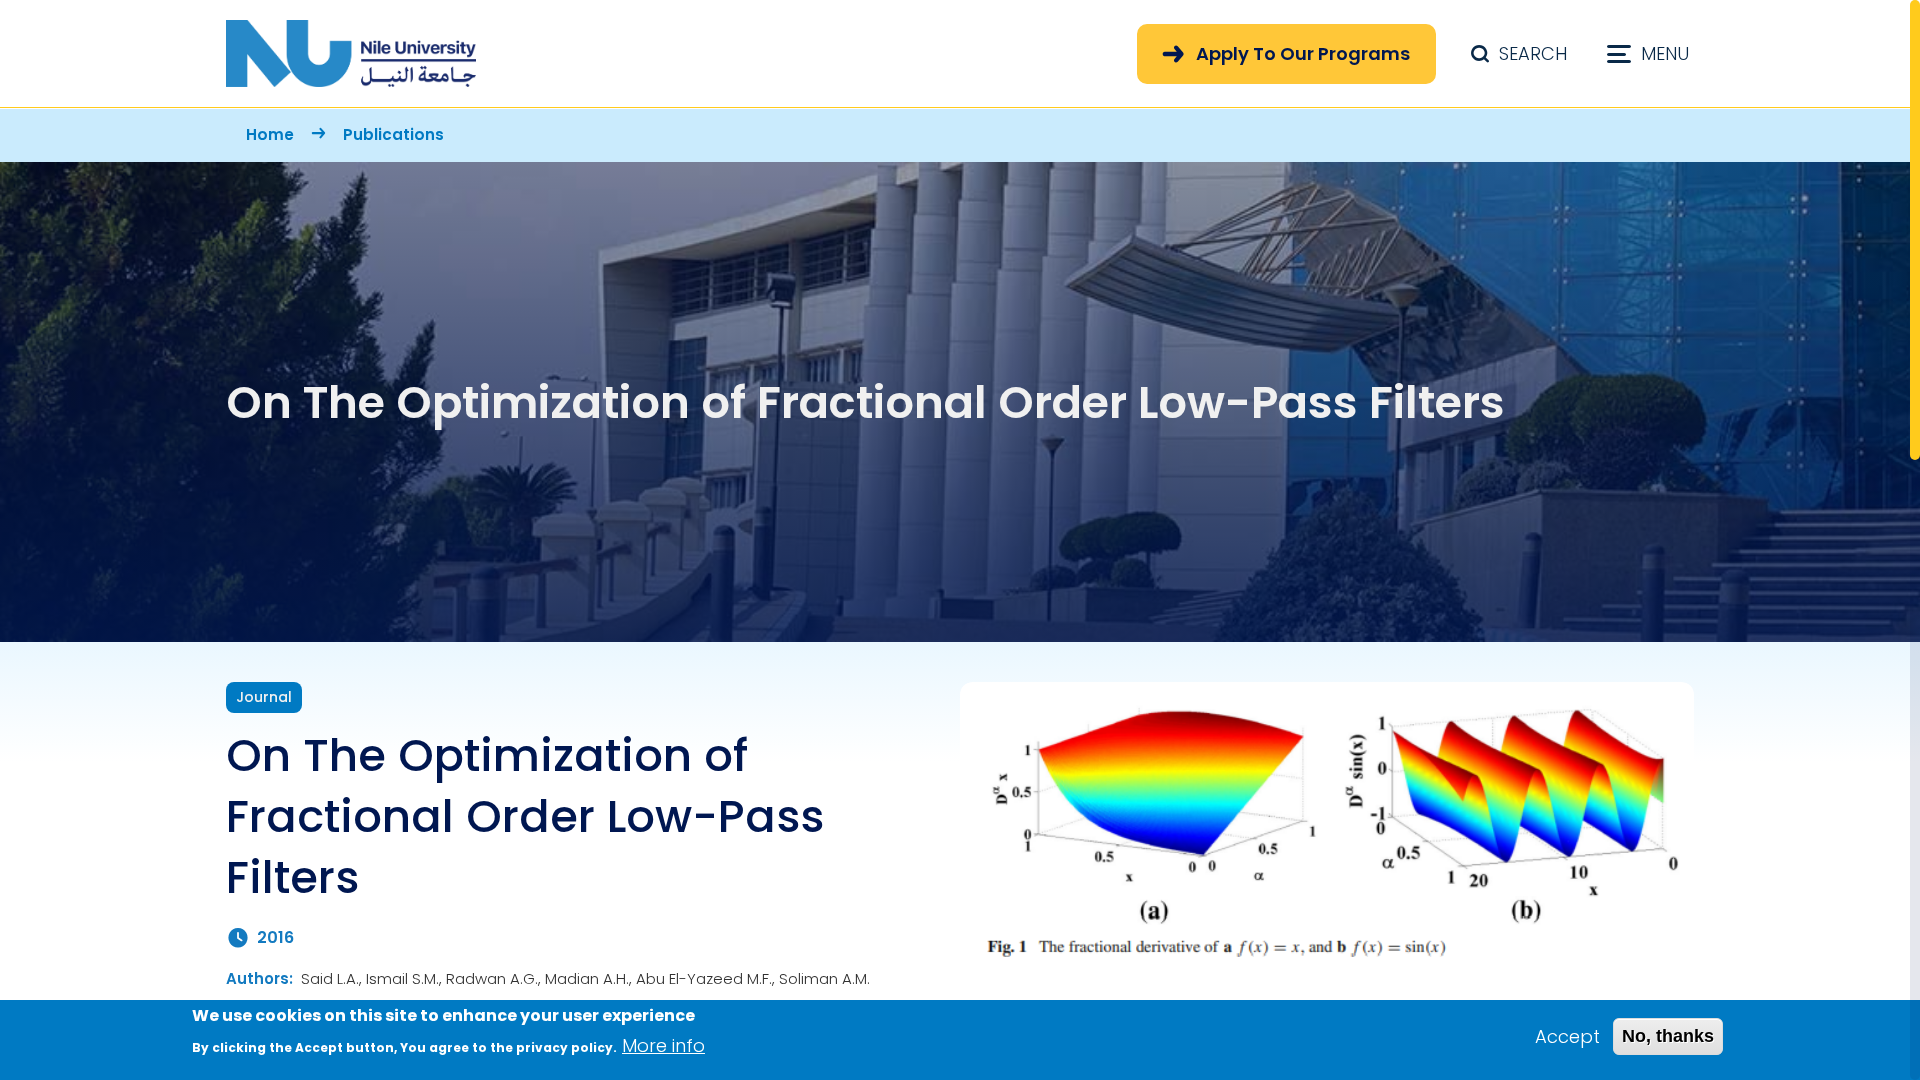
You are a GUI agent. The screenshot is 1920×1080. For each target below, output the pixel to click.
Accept (1567, 1036)
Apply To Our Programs (1303, 53)
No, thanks (1668, 1036)
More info (663, 1045)
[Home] (351, 53)
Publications (393, 134)
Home (270, 134)
